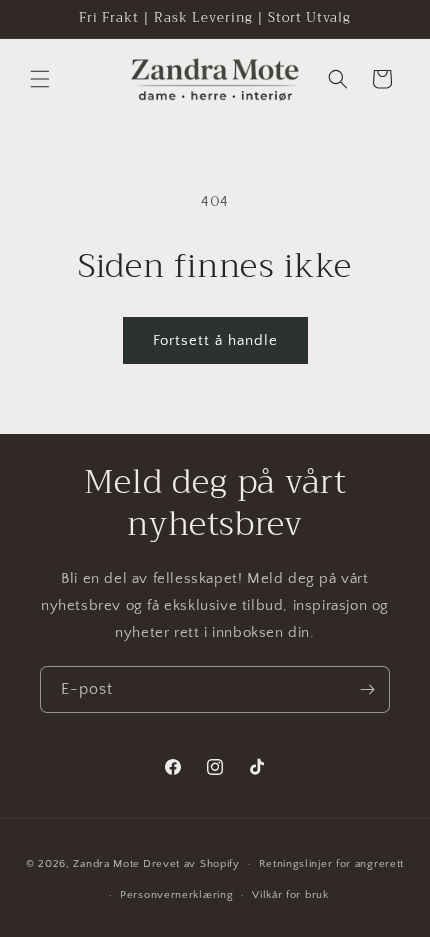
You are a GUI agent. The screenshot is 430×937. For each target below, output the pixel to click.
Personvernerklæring (176, 895)
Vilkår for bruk (290, 895)
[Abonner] (367, 689)
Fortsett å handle (215, 340)
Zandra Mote (106, 864)
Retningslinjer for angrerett (332, 864)
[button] (40, 79)
